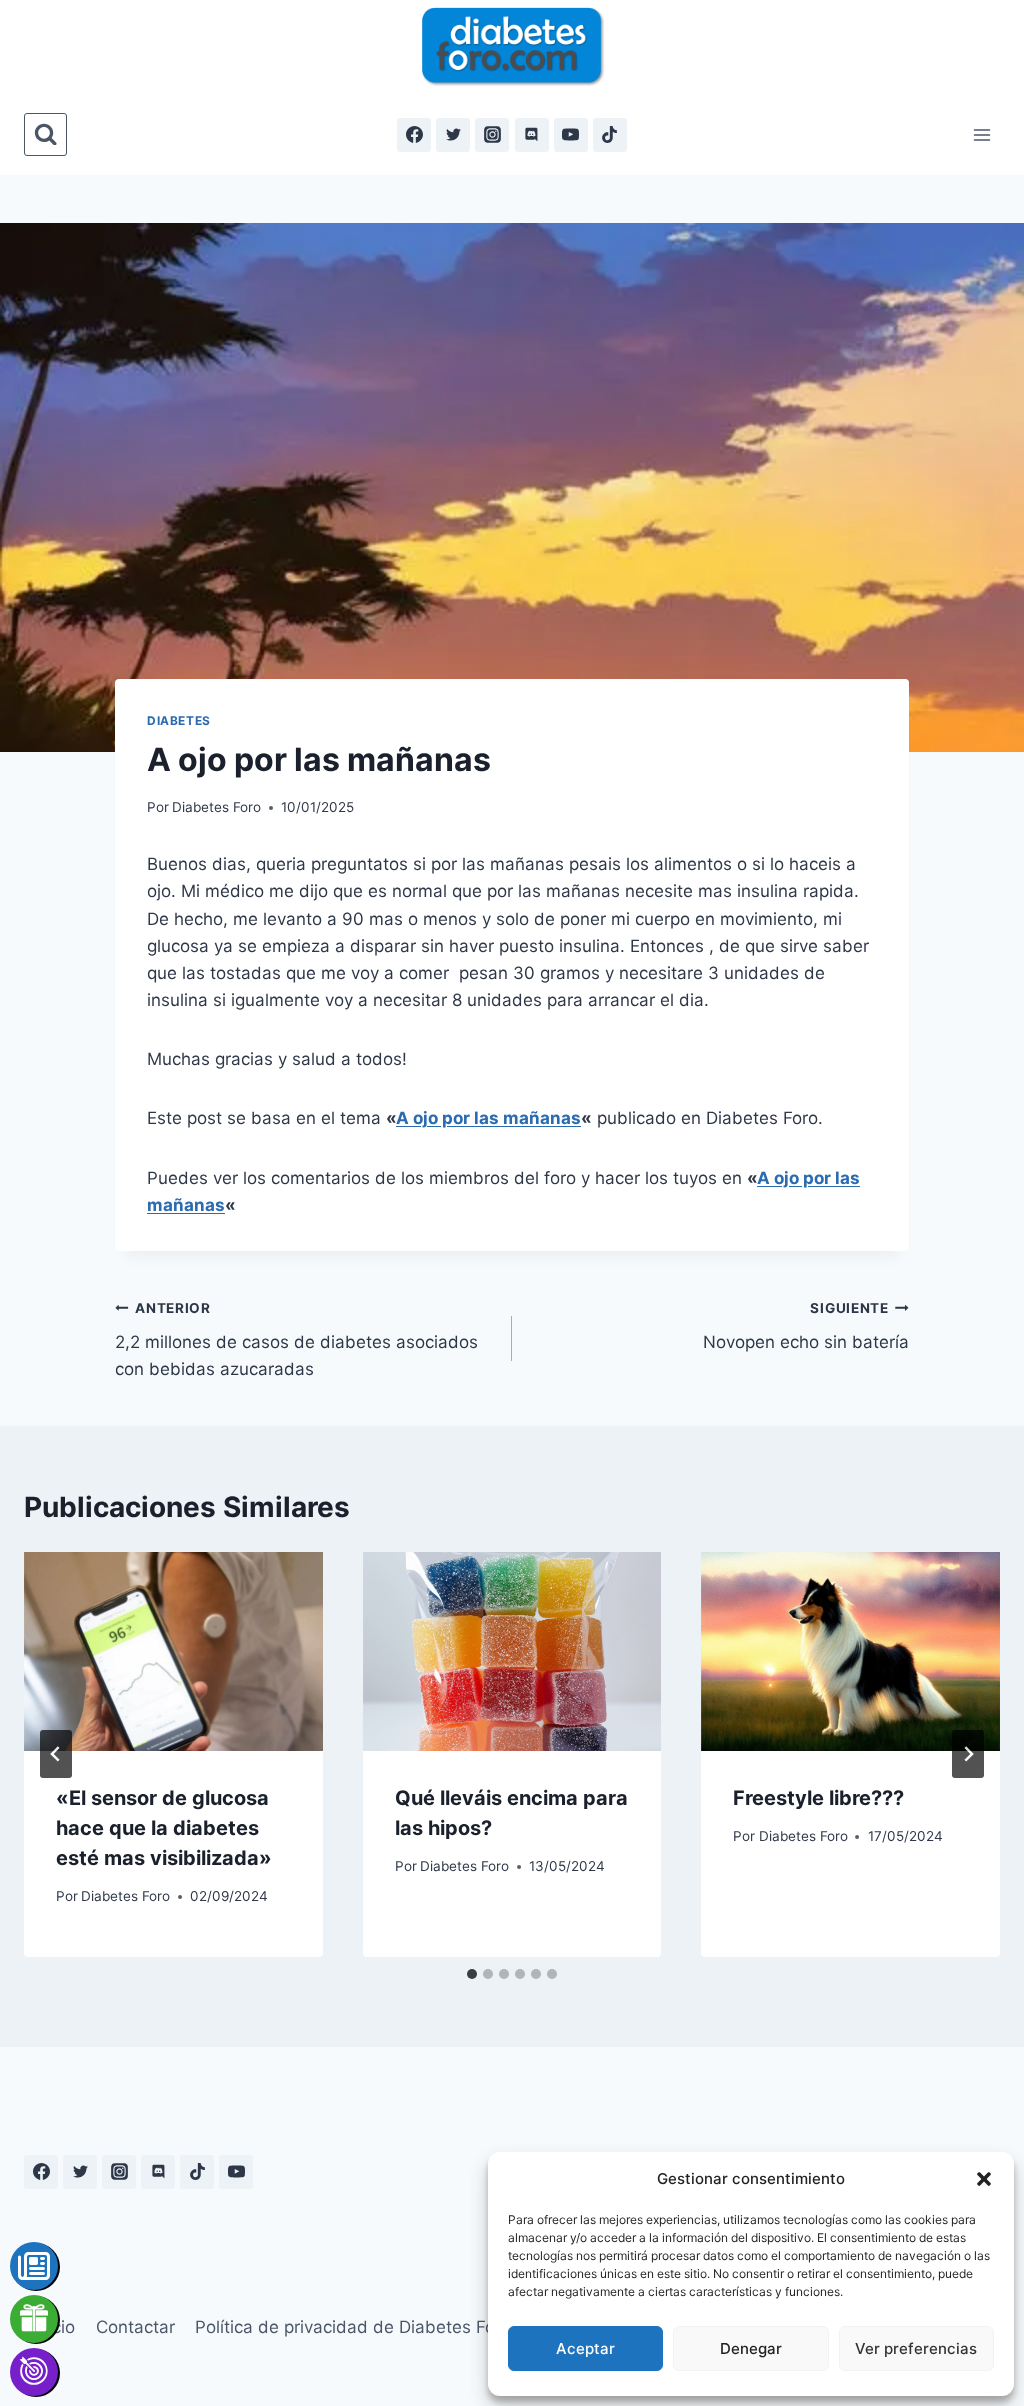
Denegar (751, 2348)
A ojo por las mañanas (488, 1118)
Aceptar (585, 2348)
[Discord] (532, 135)
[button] (984, 2179)
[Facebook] (414, 135)
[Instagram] (492, 135)
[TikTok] (610, 135)
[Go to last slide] (56, 1754)
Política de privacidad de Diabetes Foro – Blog (380, 2327)
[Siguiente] (968, 1754)
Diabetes (179, 720)
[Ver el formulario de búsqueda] (45, 134)
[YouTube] (571, 135)
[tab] (472, 1974)
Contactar (135, 2327)
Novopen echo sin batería (806, 1326)
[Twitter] (453, 135)
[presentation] (173, 1651)
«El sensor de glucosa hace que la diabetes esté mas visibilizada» (164, 1828)
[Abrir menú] (981, 134)
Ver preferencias (916, 2348)
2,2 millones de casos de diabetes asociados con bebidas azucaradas (296, 1340)
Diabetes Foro (216, 807)
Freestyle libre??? (818, 1798)
